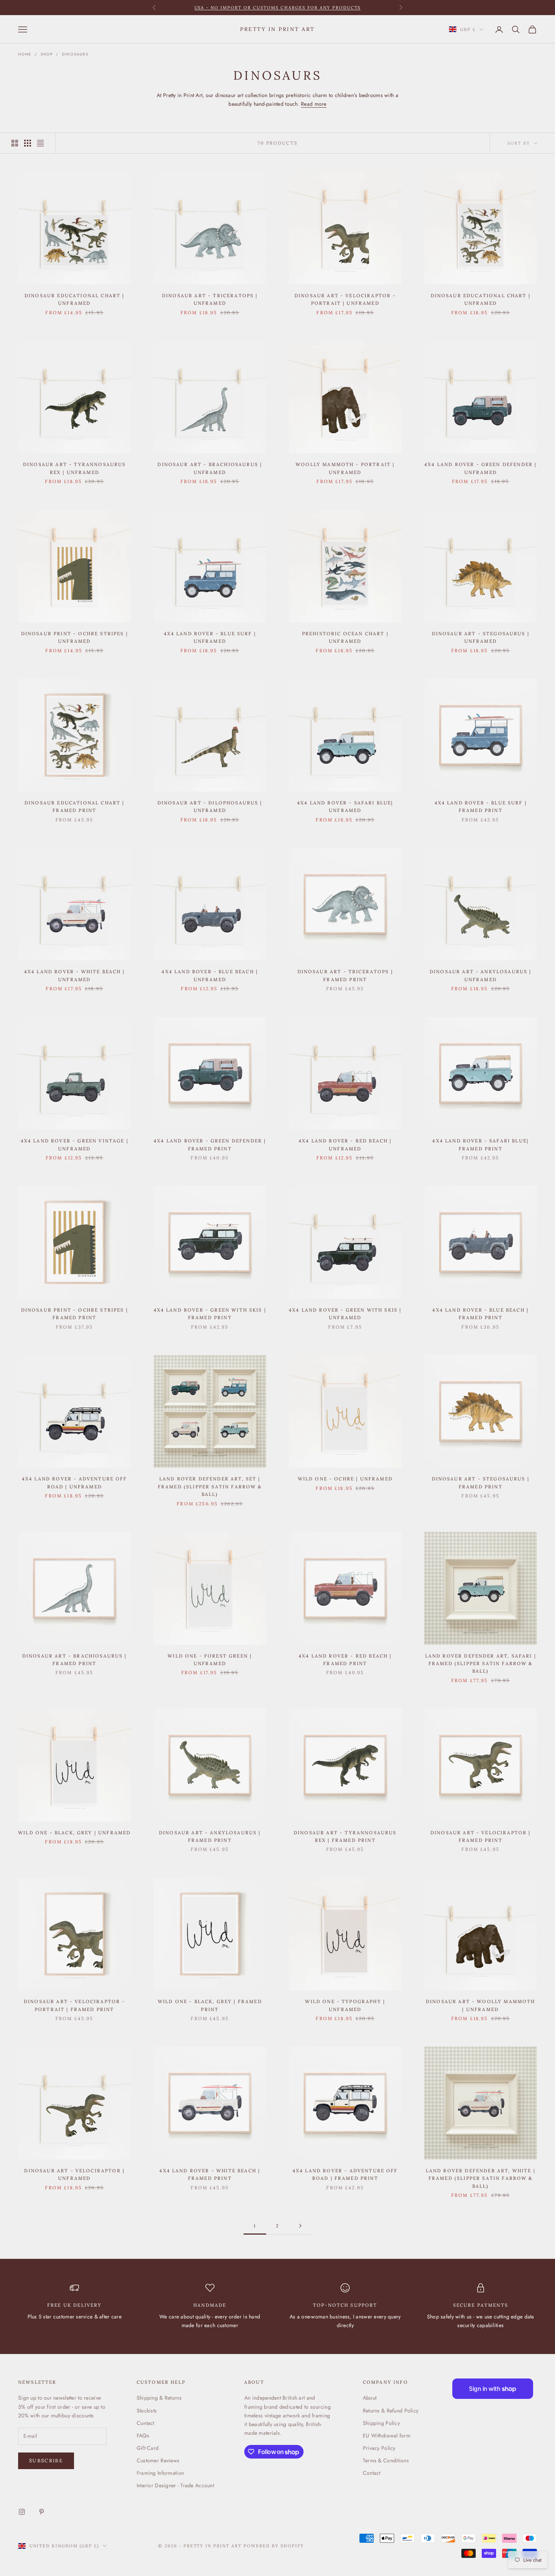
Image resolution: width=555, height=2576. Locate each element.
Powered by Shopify (274, 2546)
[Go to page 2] (300, 2226)
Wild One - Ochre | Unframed (345, 1479)
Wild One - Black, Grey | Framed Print (210, 2005)
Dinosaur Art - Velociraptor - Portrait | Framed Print (75, 2005)
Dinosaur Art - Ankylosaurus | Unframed (481, 975)
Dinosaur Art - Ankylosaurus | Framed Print (210, 1836)
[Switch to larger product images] (15, 143)
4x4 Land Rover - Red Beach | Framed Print (345, 1660)
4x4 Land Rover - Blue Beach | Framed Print (480, 1314)
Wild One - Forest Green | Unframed (210, 1660)
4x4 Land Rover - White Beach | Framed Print (210, 2174)
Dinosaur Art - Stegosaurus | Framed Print (481, 1482)
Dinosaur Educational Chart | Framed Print (74, 806)
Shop (47, 54)
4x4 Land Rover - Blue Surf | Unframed (210, 637)
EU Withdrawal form (387, 2436)
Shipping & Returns (159, 2398)
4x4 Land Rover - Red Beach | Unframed (345, 1144)
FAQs (143, 2436)
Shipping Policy (381, 2423)
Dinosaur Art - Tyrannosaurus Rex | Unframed (74, 468)
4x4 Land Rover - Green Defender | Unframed (480, 468)
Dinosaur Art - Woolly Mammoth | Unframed (481, 2005)
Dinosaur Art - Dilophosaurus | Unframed (210, 806)
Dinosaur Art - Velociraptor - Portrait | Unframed (345, 299)
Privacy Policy (379, 2448)
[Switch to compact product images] (40, 143)
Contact (146, 2423)
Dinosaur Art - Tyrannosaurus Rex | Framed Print (345, 1836)
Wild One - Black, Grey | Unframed (74, 1833)
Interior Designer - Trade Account (175, 2485)
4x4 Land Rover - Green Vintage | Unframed (75, 1144)
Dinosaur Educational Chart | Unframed (74, 299)
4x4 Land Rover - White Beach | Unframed (75, 975)
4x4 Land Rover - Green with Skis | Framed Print (210, 1314)
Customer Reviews (158, 2460)
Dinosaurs (75, 54)
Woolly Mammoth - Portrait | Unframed (345, 468)
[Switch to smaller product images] (28, 143)
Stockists (147, 2411)
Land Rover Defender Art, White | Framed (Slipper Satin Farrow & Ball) (481, 2178)
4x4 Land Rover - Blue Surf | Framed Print (481, 806)
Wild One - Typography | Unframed (345, 2005)
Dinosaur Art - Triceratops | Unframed (210, 299)
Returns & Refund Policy (391, 2411)
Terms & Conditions (386, 2460)
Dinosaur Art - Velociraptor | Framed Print (481, 1836)
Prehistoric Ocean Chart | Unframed (345, 637)
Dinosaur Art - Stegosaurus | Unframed (481, 637)
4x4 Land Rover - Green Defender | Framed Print (210, 1144)
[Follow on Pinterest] (42, 2512)
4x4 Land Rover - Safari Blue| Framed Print (480, 1144)
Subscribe (46, 2461)
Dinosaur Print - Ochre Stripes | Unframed (75, 637)
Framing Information (160, 2473)
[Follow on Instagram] (22, 2512)
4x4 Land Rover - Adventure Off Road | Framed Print (345, 2174)
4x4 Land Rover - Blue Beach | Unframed (210, 975)
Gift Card (148, 2448)
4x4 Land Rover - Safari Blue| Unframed (345, 806)
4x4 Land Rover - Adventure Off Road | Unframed (75, 1482)
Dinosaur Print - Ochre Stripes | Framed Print (75, 1314)
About (370, 2398)
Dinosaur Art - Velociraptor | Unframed (74, 2174)
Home (25, 54)
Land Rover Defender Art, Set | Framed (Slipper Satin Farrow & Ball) (210, 1486)
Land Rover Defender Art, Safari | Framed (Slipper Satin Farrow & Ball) (481, 1664)
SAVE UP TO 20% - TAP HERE (278, 8)
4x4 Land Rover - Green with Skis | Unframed (345, 1314)
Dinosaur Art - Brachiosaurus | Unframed (210, 468)
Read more (314, 104)
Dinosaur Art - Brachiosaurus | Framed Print (75, 1660)
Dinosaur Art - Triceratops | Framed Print (345, 975)
